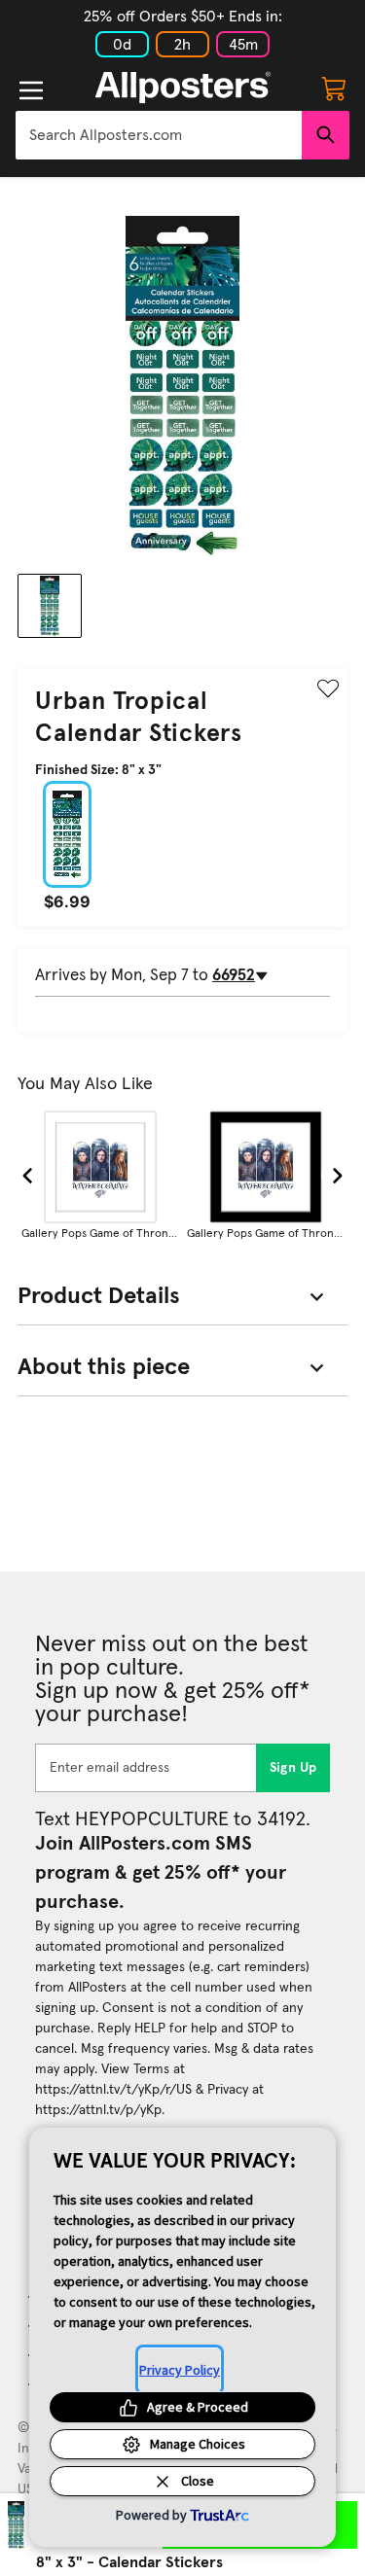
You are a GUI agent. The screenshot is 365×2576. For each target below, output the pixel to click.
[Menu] (31, 90)
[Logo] (183, 88)
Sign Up (293, 1768)
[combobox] (159, 135)
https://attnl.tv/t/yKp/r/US (113, 2090)
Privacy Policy (180, 2370)
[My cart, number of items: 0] (334, 88)
